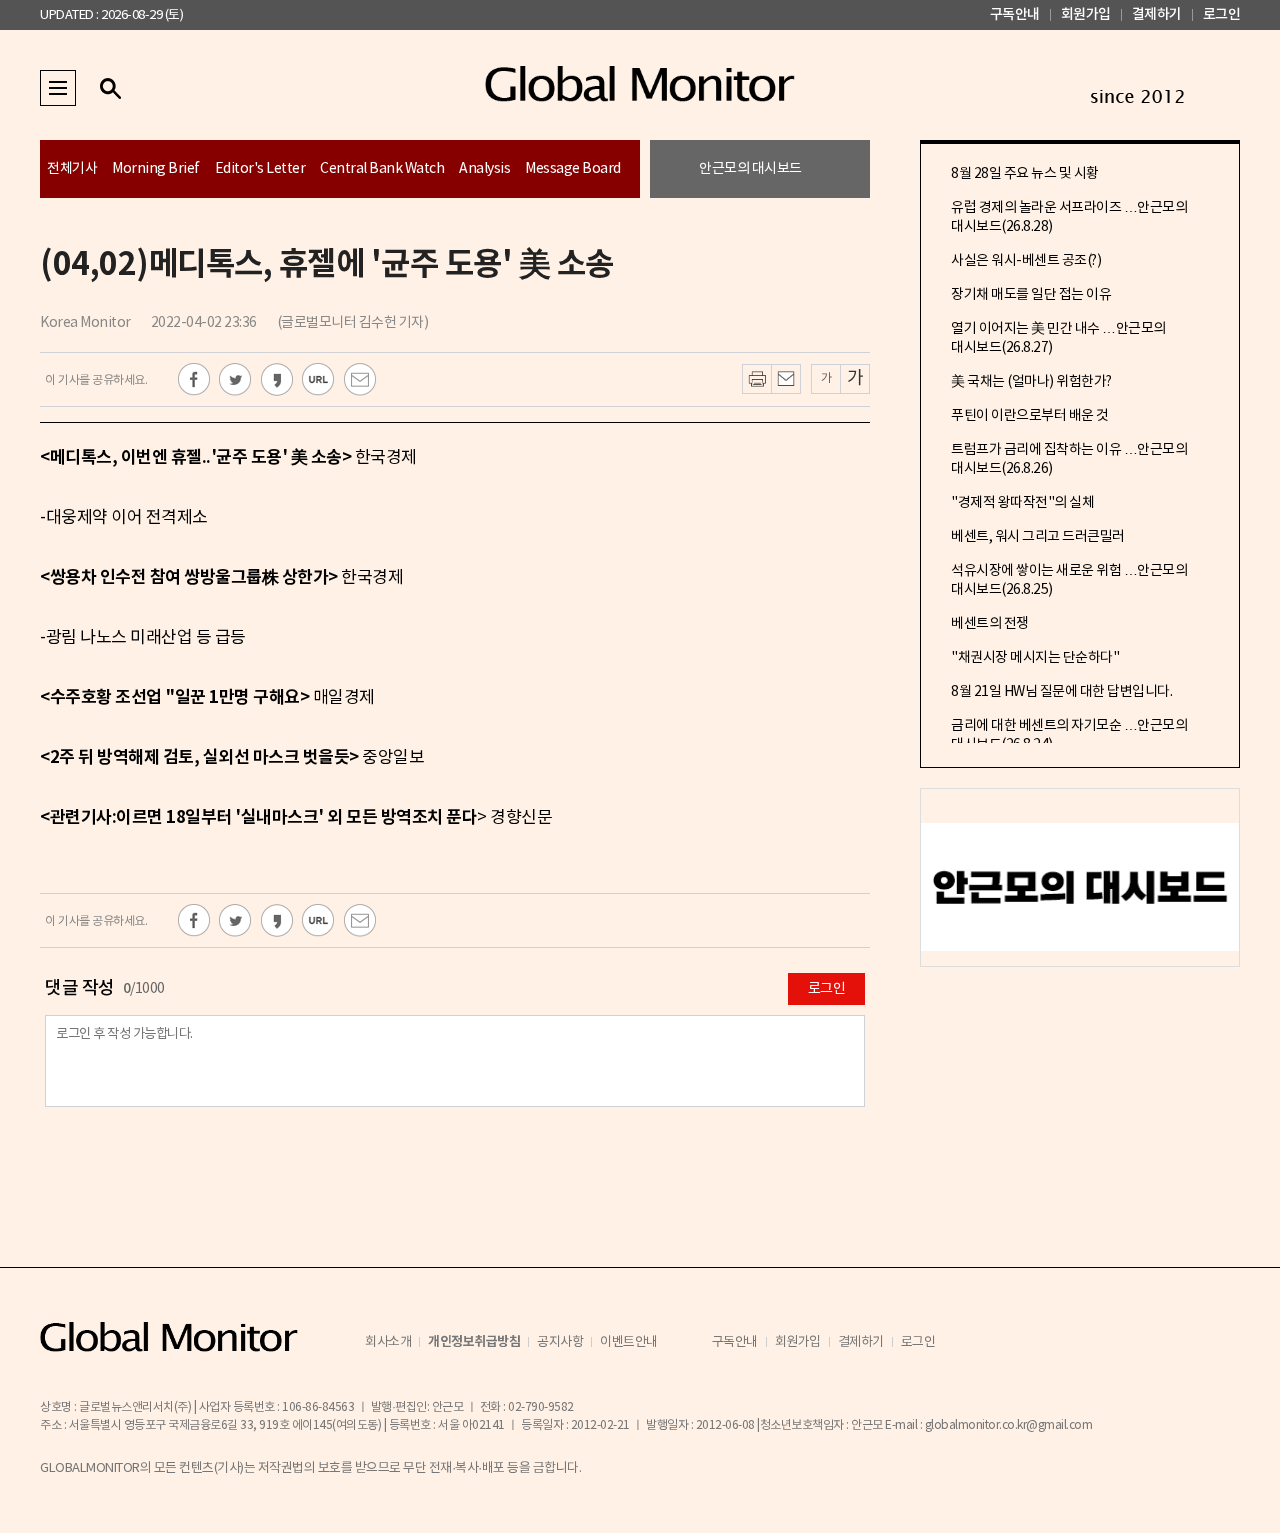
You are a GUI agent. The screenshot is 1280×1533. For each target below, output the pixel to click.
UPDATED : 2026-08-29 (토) (111, 15)
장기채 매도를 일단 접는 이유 (1031, 295)
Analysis (484, 169)
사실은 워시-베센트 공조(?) (1026, 261)
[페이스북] (194, 379)
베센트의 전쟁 (990, 624)
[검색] (110, 88)
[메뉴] (58, 88)
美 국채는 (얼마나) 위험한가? (1031, 382)
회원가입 (1086, 14)
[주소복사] (318, 379)
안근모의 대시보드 (750, 169)
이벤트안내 (629, 1342)
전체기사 (72, 169)
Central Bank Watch (382, 169)
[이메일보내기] (786, 379)
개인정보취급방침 (474, 1342)
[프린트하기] (756, 379)
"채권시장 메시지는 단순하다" (1035, 658)
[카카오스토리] (277, 379)
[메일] (360, 379)
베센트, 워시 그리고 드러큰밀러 (1038, 537)
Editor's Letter (260, 169)
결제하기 (1157, 14)
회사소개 (388, 1342)
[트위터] (235, 379)
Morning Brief (156, 169)
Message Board (573, 169)
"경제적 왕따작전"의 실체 (1022, 503)
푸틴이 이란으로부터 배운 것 (1030, 416)
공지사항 (560, 1342)
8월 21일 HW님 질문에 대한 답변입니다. (1061, 692)
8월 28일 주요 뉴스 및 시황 (1025, 174)
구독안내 (1015, 14)
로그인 (1222, 14)
